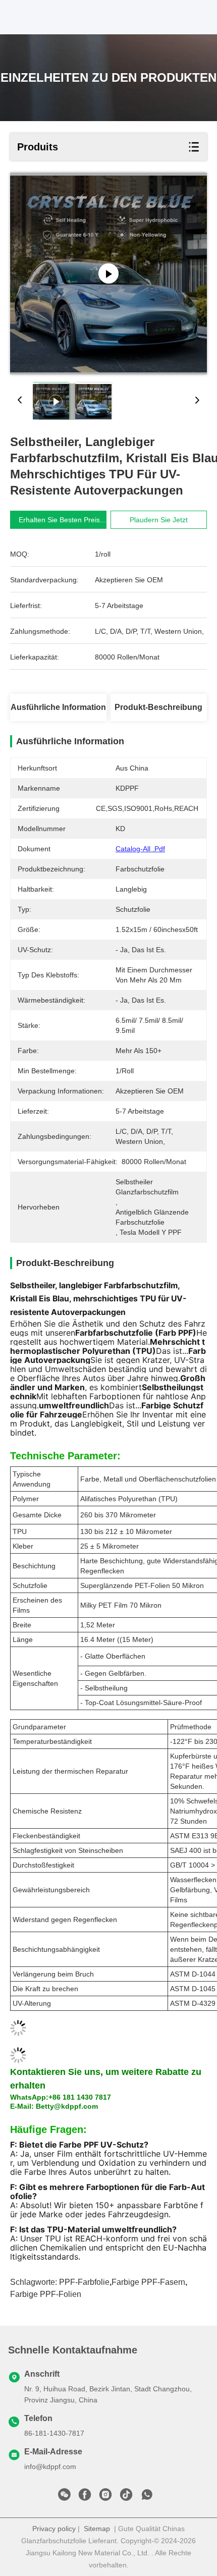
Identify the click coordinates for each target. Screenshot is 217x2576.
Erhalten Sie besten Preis (59, 520)
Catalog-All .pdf (140, 849)
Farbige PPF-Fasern (148, 2282)
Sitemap (97, 2529)
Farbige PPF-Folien (46, 2294)
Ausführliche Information (58, 707)
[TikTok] (126, 2497)
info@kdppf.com (50, 2467)
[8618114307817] (147, 2497)
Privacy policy (54, 2529)
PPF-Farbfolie (84, 2282)
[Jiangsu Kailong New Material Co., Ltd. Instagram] (105, 2497)
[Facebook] (85, 2497)
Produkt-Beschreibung (158, 707)
